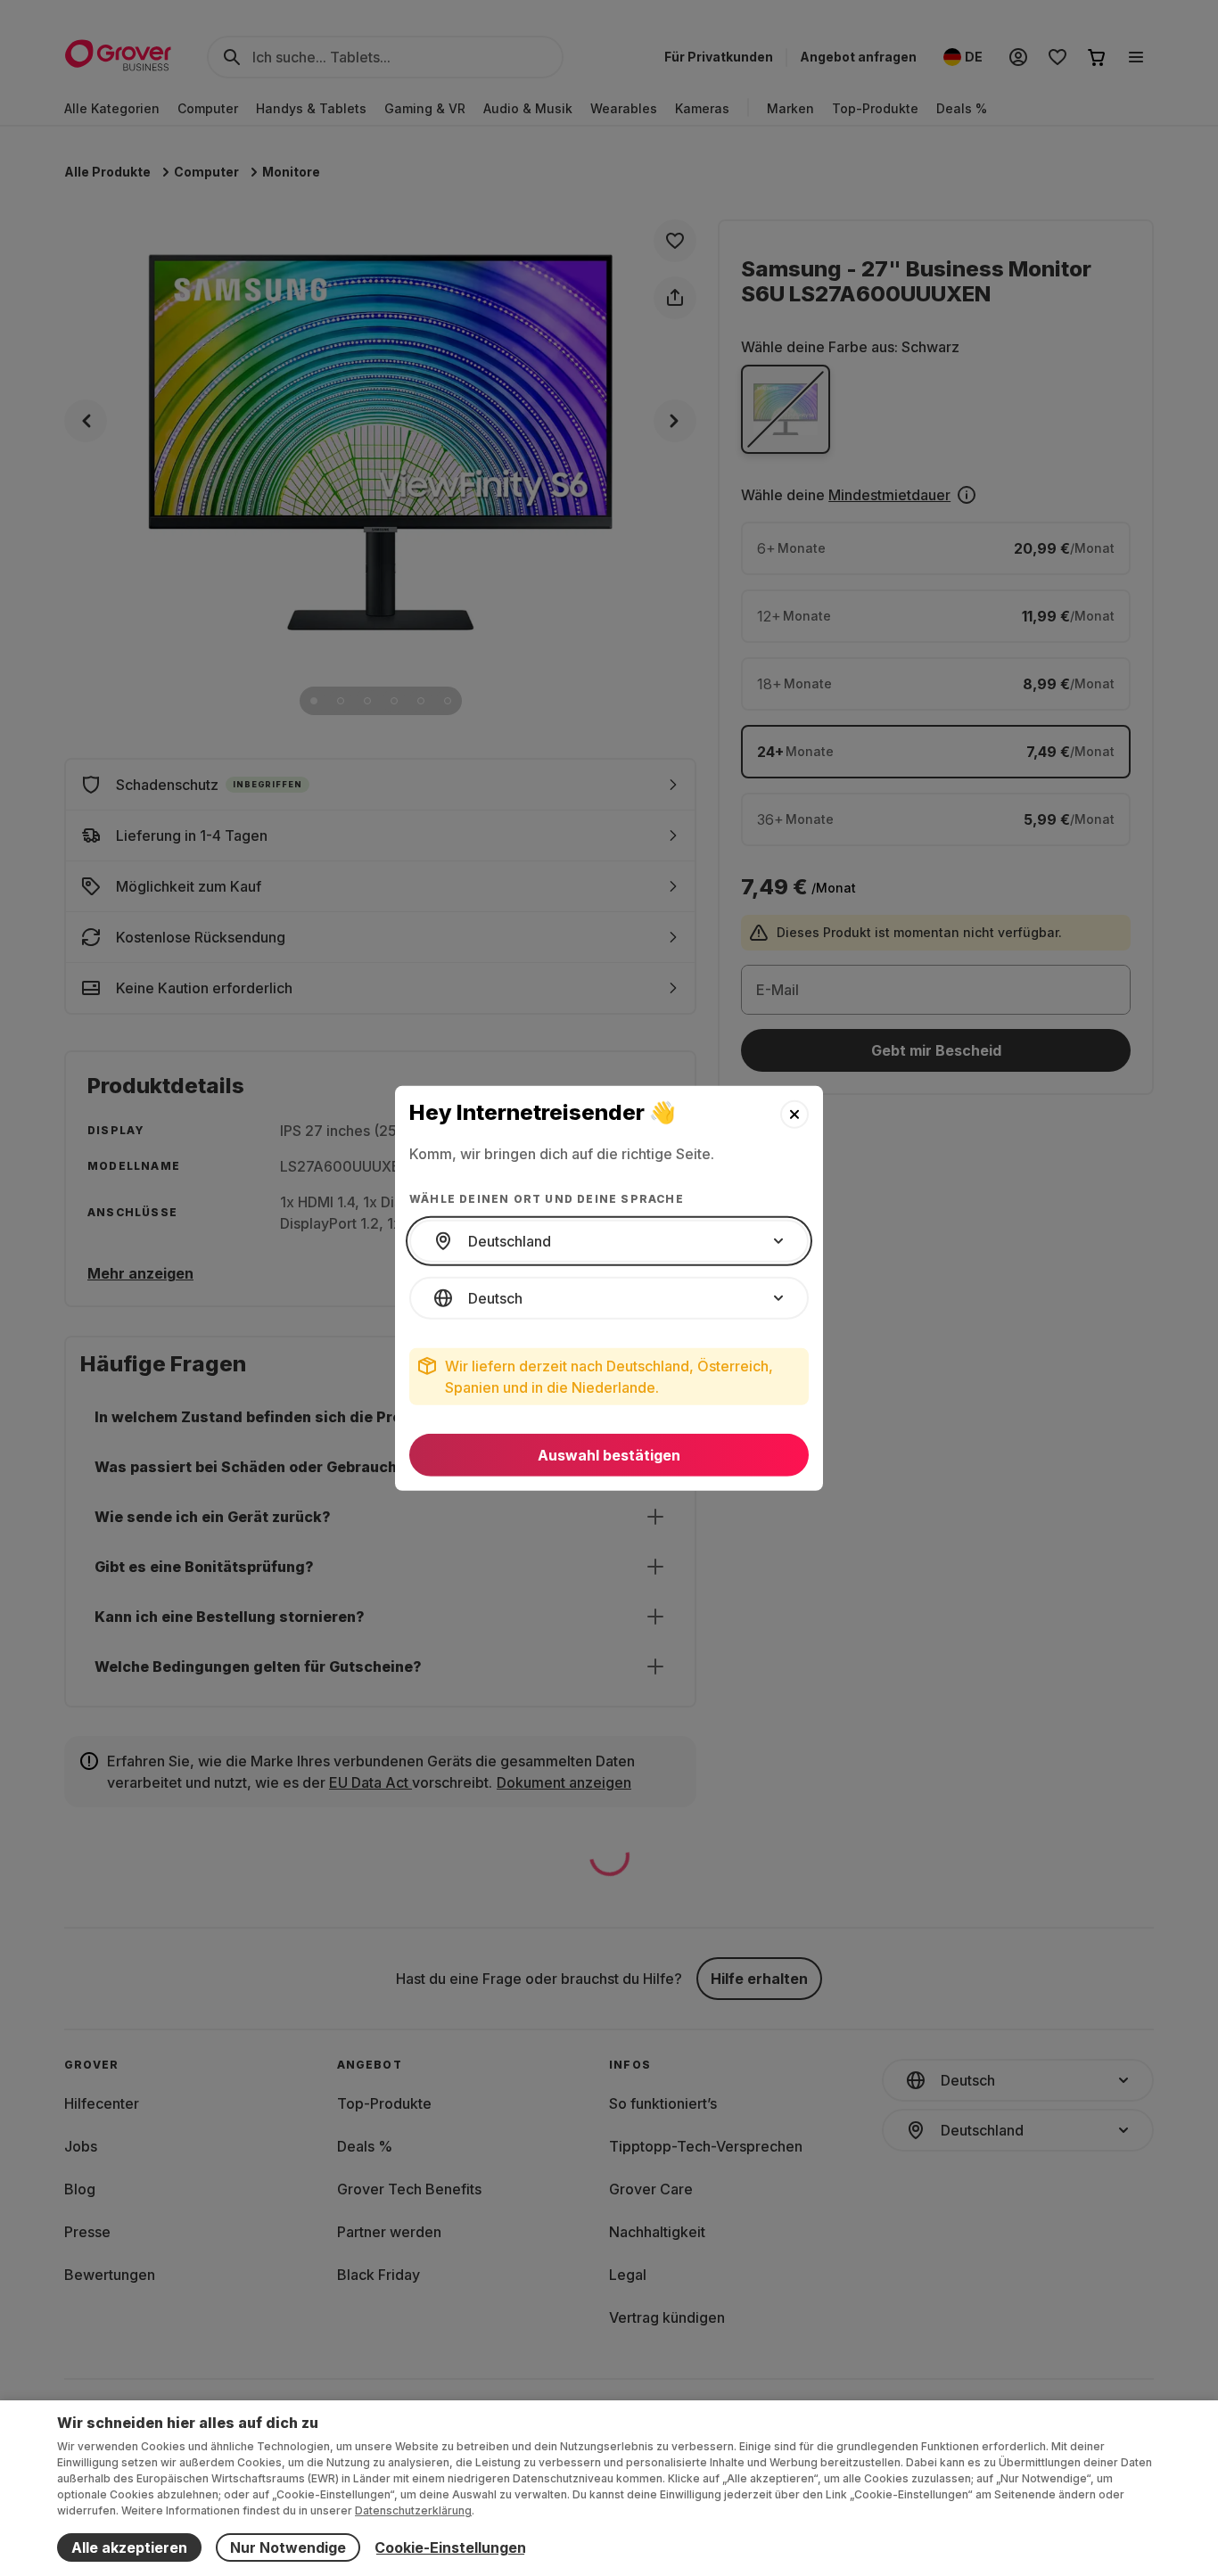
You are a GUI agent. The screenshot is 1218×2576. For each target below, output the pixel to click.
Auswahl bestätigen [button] (609, 1455)
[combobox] (609, 1241)
